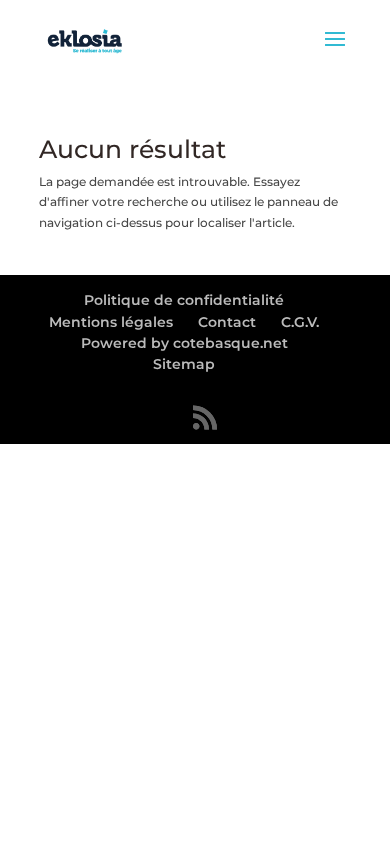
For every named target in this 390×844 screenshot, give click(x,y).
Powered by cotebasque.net (184, 343)
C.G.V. (300, 322)
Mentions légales (111, 322)
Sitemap (184, 364)
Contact (227, 322)
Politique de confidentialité (184, 300)
